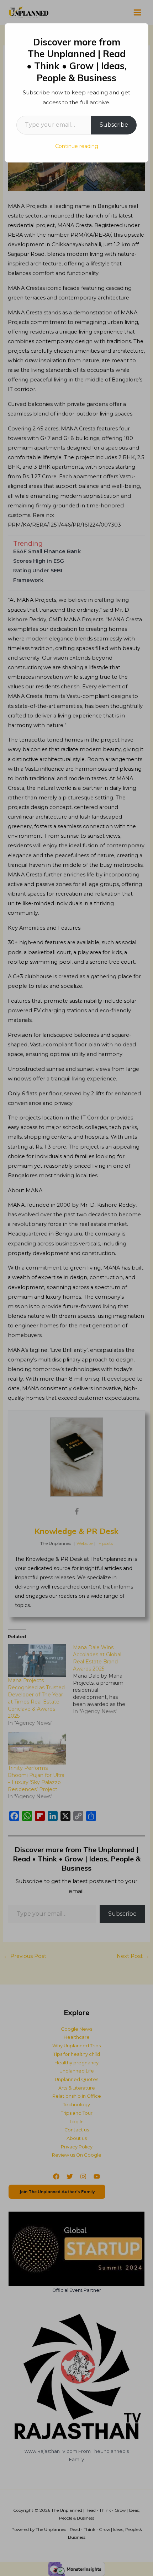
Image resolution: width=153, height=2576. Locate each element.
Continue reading (77, 146)
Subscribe (114, 125)
